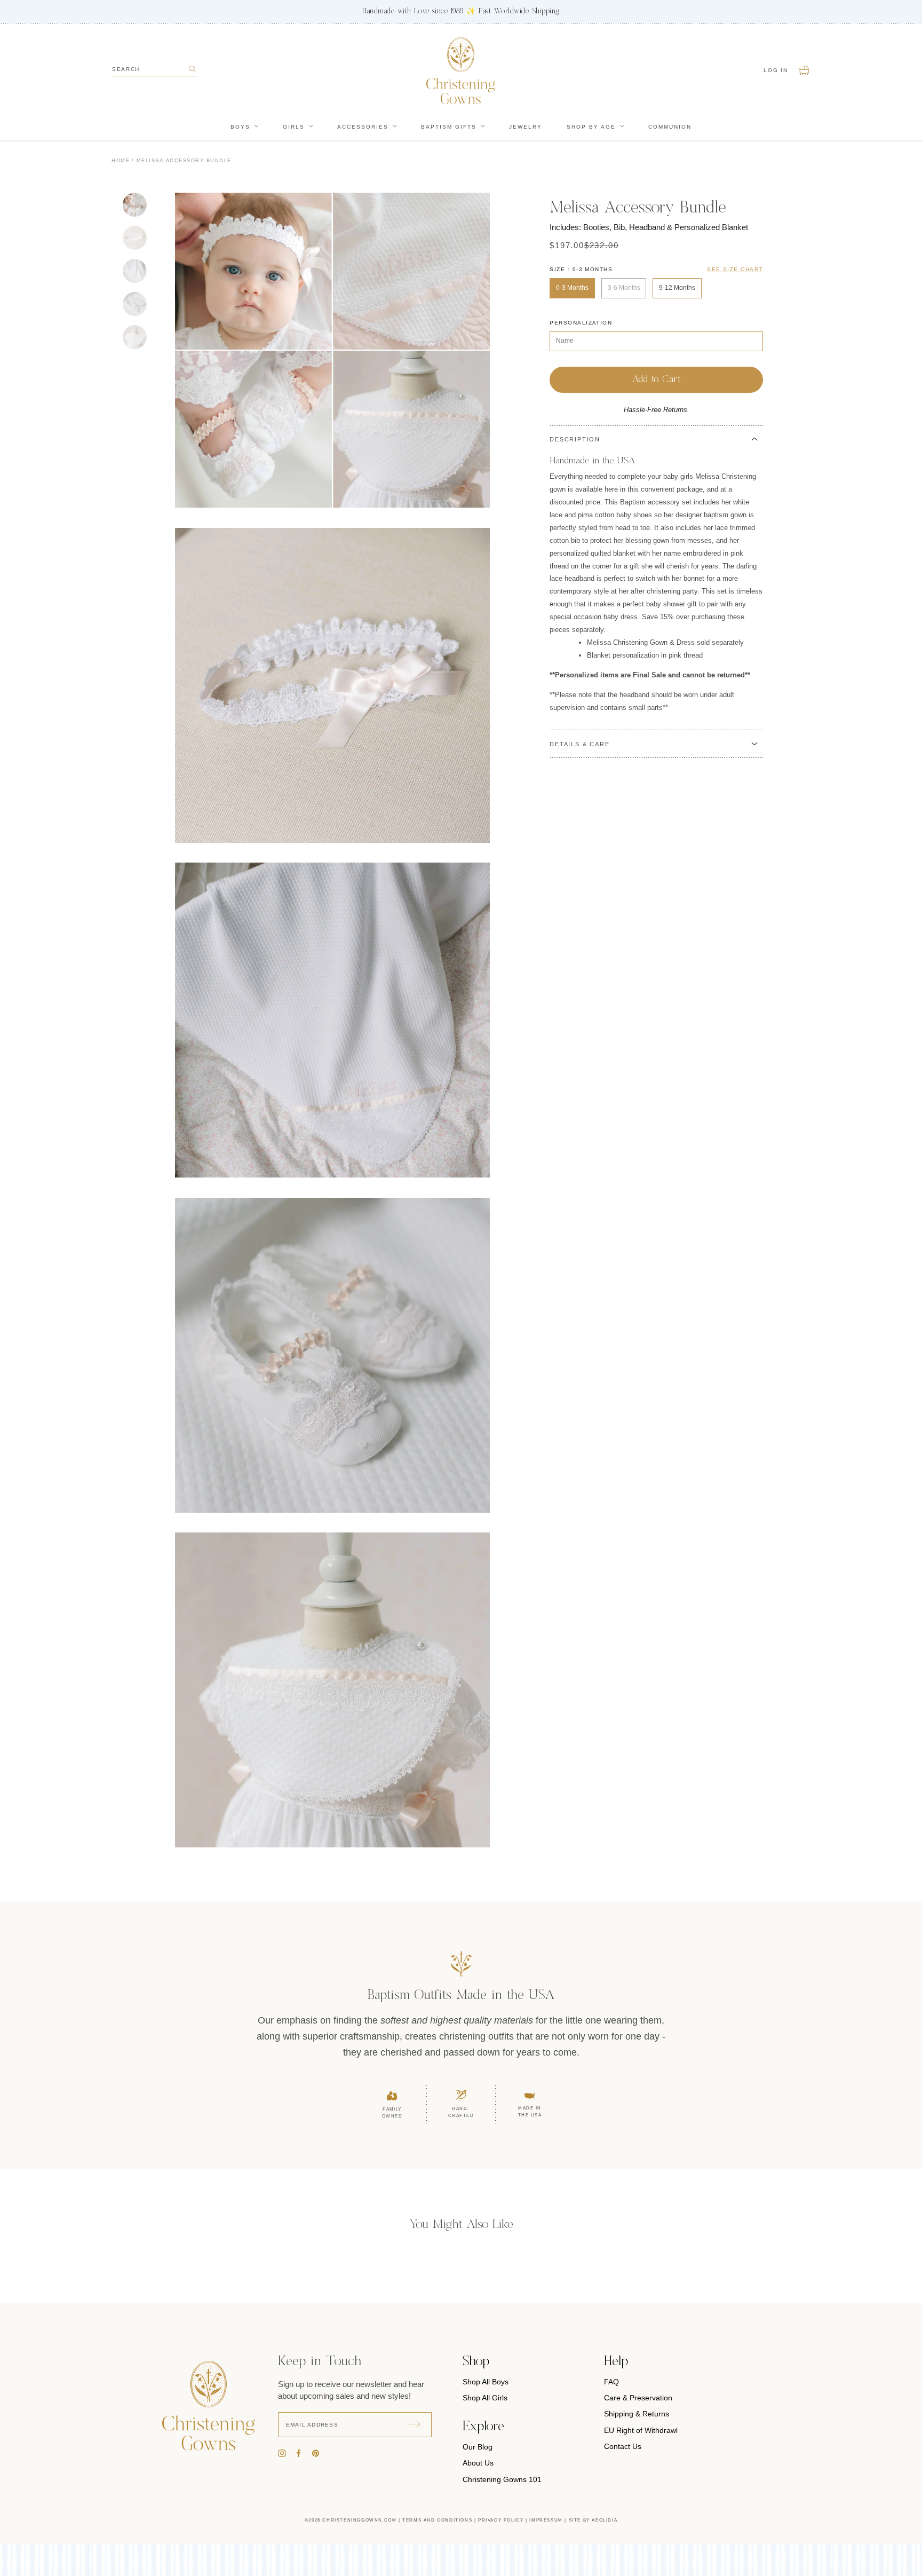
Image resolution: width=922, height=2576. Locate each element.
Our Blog (478, 2447)
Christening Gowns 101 (502, 2479)
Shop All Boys (486, 2382)
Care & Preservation (638, 2398)
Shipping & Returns (637, 2414)
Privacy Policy (501, 2520)
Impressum (546, 2520)
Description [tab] (575, 439)
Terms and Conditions (437, 2520)
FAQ (611, 2382)
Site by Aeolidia (593, 2520)
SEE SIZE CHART (735, 269)
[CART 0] (804, 70)
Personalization (581, 323)
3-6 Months (624, 288)
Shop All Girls (485, 2398)
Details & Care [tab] (579, 744)
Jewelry (526, 127)
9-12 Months (677, 288)
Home (121, 161)
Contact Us (623, 2446)
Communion (670, 127)
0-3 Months (572, 288)
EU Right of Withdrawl (641, 2430)
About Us (478, 2463)
